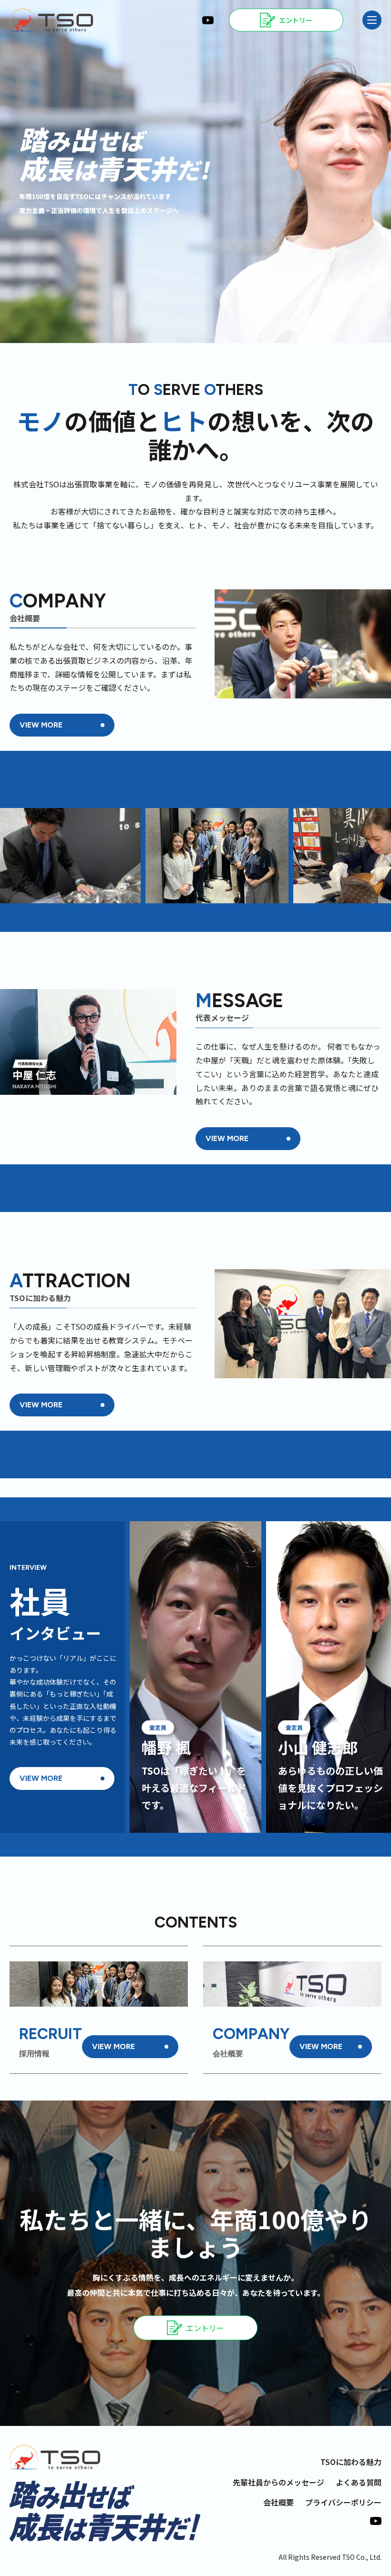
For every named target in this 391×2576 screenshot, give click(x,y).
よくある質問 (359, 2482)
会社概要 (278, 2502)
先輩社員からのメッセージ (278, 2482)
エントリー (205, 2328)
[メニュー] (372, 20)
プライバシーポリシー (343, 2502)
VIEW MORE (41, 725)
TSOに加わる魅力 (351, 2462)
